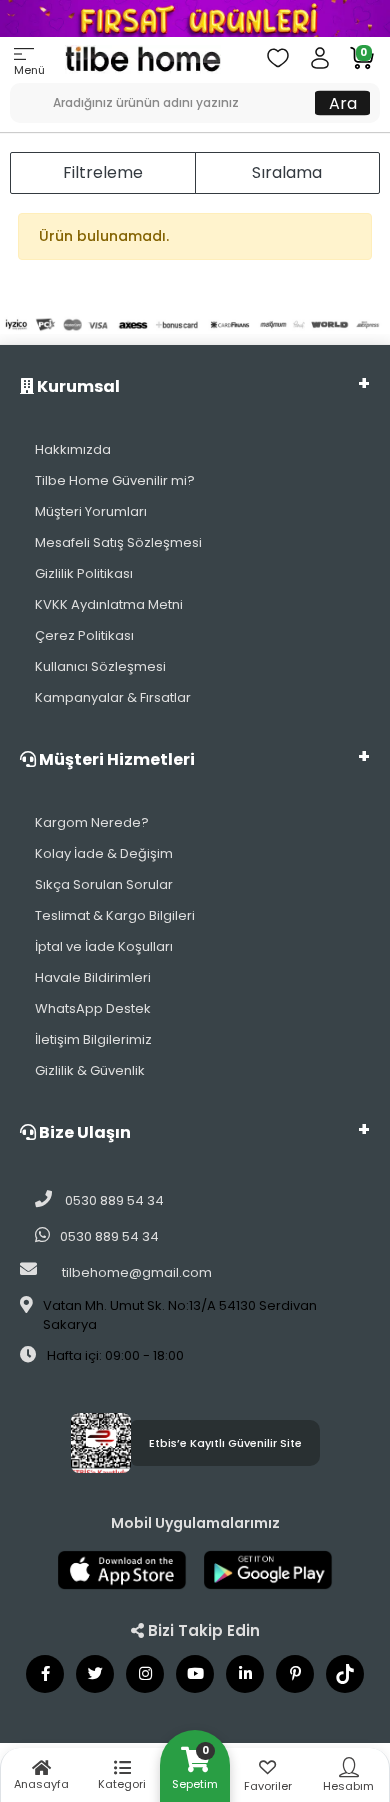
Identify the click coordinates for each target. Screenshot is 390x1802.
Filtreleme (103, 172)
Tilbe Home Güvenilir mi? (115, 480)
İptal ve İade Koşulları (104, 946)
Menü (29, 70)
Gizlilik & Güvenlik (90, 1070)
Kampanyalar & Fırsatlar (113, 697)
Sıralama (287, 172)
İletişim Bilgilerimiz (93, 1039)
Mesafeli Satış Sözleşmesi (118, 542)
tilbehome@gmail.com (137, 1272)
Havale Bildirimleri (93, 977)
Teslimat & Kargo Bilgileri (115, 915)
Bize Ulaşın (83, 1132)
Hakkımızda (73, 449)
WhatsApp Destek (93, 1008)
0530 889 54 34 (113, 1200)
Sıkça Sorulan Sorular (104, 884)
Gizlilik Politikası (84, 573)
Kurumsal (77, 386)
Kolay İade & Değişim (104, 853)
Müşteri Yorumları (91, 511)
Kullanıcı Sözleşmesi (100, 666)
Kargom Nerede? (92, 822)
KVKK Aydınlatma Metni (109, 604)
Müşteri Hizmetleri (115, 759)
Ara (343, 102)
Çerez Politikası (84, 635)
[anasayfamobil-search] (17, 93)
